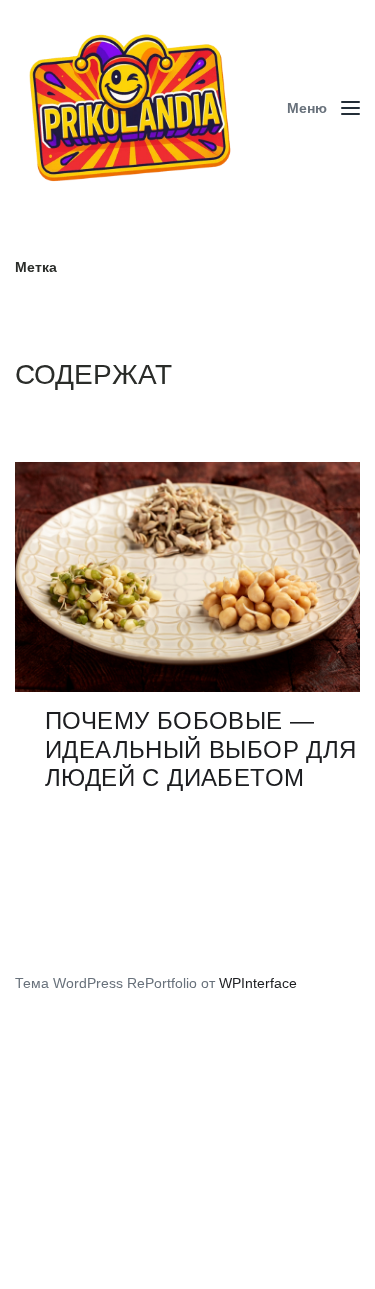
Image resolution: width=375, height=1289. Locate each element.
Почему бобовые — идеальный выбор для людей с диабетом (201, 749)
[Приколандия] (137, 108)
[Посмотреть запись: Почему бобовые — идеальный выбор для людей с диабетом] (187, 577)
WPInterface (258, 983)
